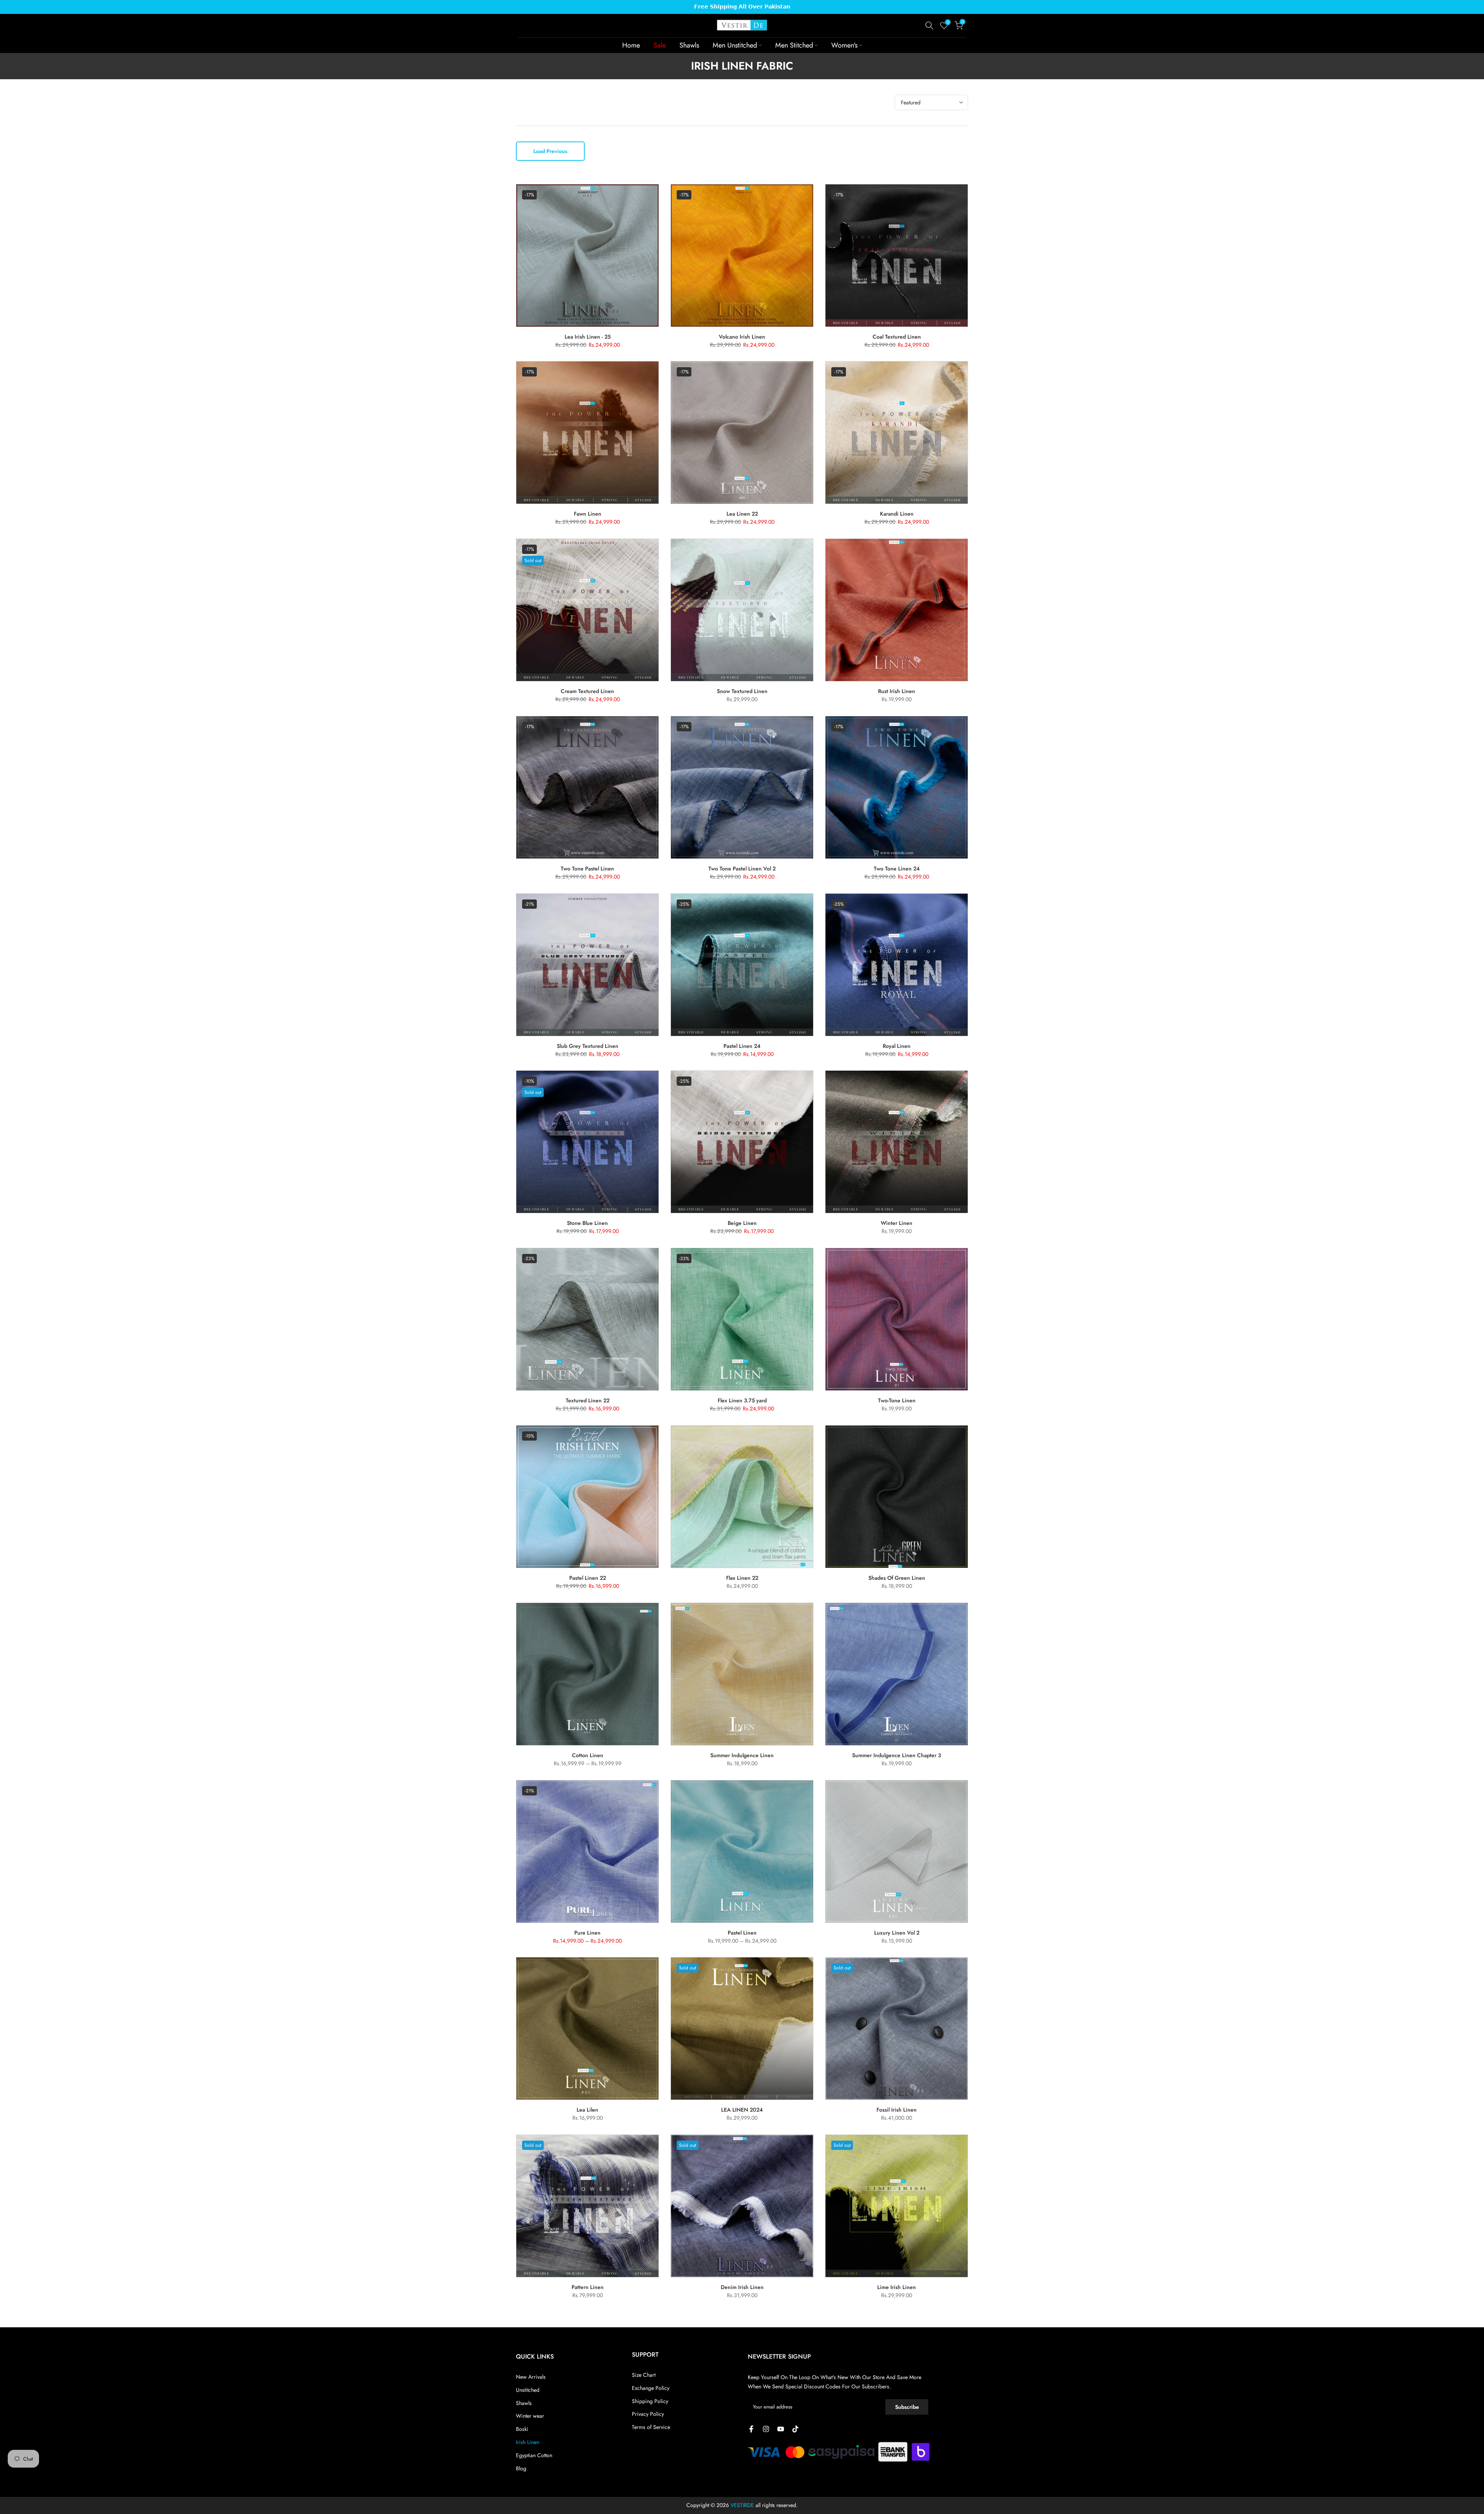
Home (631, 45)
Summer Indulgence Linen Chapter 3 (897, 1755)
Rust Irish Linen (897, 691)
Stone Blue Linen (587, 1223)
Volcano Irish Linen (742, 337)
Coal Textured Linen (897, 337)
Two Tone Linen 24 (897, 869)
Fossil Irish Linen (897, 2110)
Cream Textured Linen (587, 691)
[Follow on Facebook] (751, 2429)
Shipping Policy (650, 2401)
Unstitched (528, 2390)
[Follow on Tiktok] (795, 2429)
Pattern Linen (588, 2287)
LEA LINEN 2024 (742, 2110)
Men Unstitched (735, 45)
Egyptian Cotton (534, 2455)
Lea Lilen (587, 2110)
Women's (844, 45)
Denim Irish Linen (742, 2287)
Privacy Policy (648, 2414)
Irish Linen (528, 2442)
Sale (660, 45)
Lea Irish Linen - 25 (588, 337)
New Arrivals (531, 2377)
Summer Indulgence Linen (742, 1755)
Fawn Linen (588, 514)
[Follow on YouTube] (781, 2429)
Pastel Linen (742, 1933)
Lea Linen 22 (742, 514)
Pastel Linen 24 (742, 1046)
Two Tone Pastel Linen (587, 869)
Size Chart (644, 2375)
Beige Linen (742, 1223)
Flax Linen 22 (742, 1578)
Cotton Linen (588, 1755)
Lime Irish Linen (897, 2287)
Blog (521, 2468)
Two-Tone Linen (897, 1400)
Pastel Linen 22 (588, 1578)
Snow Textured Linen (742, 691)
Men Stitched (794, 45)
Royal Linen (897, 1046)
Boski (522, 2429)
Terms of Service (651, 2427)
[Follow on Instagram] (766, 2429)
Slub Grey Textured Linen (588, 1046)
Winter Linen (897, 1223)
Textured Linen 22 (588, 1400)
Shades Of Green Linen (897, 1578)
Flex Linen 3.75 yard (742, 1400)
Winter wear (530, 2416)
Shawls (689, 45)
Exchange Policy (651, 2388)
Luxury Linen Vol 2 (897, 1933)
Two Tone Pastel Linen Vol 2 (742, 869)
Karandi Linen (897, 514)
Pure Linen (587, 1933)
